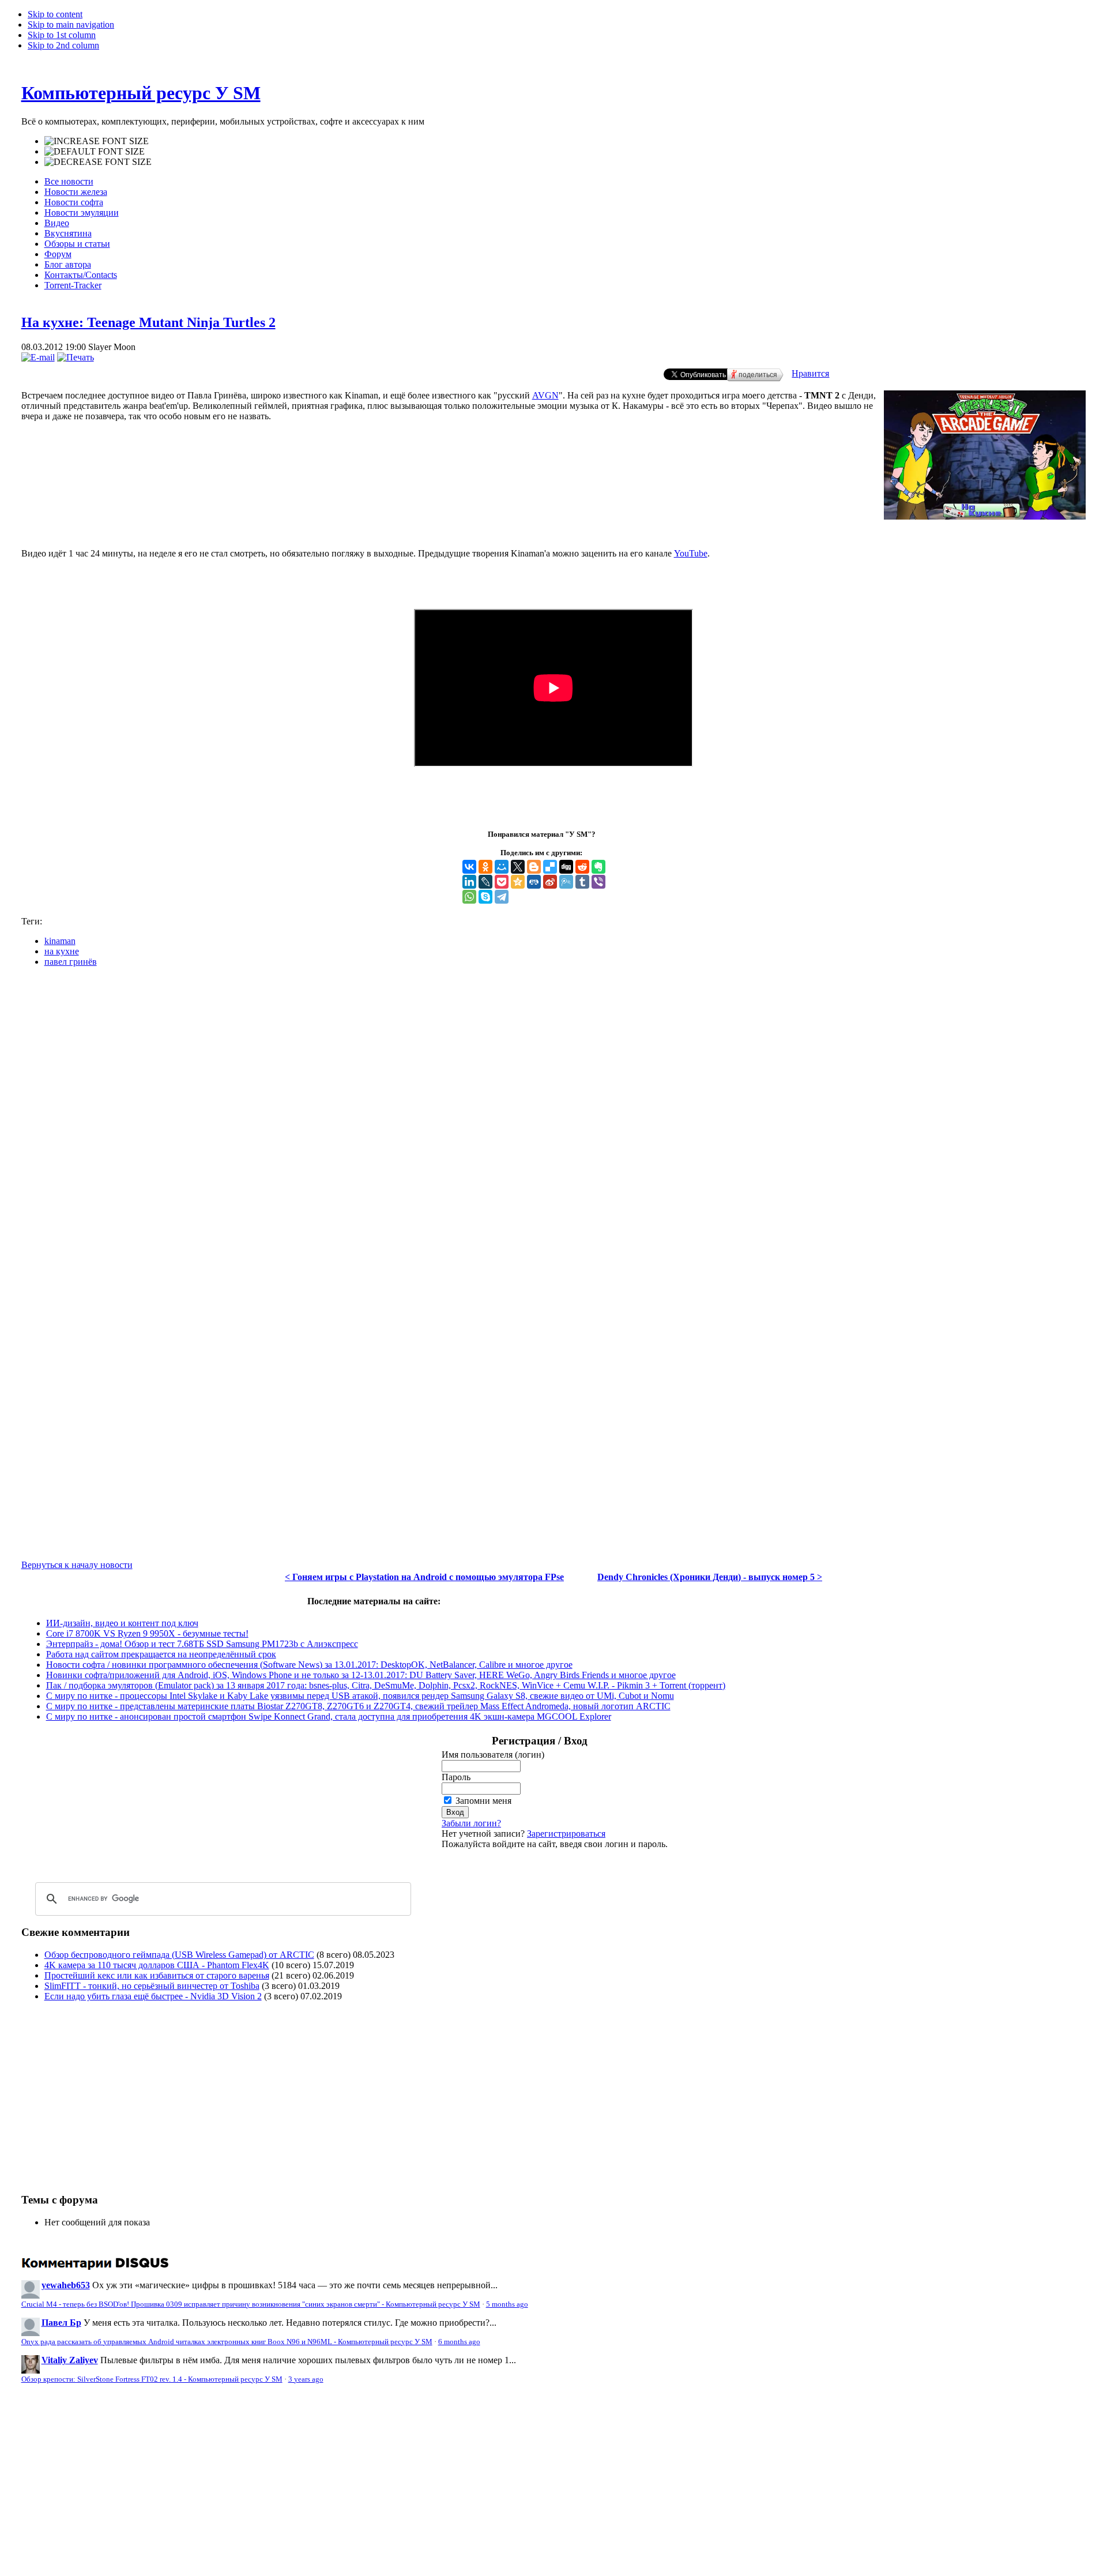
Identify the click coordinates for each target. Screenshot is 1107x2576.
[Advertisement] (118, 2092)
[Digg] (566, 867)
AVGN (545, 395)
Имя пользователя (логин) (493, 1755)
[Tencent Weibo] (566, 882)
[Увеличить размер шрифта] (97, 141)
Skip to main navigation (71, 25)
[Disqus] (554, 1120)
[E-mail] (38, 357)
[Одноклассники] (485, 867)
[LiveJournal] (485, 882)
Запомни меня (483, 1801)
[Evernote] (598, 867)
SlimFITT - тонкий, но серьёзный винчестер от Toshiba (152, 1986)
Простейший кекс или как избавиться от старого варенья (157, 1975)
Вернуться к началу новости (77, 1565)
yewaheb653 (66, 2285)
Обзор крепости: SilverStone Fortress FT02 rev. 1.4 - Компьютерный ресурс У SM (152, 2379)
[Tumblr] (582, 882)
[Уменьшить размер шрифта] (98, 162)
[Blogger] (534, 867)
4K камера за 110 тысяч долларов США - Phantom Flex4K (157, 1965)
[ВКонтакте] (469, 867)
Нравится (810, 373)
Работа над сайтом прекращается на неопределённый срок (161, 1654)
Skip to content (55, 14)
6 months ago (459, 2342)
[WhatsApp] (469, 897)
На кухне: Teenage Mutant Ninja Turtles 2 (148, 322)
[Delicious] (550, 867)
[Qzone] (518, 882)
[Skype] (485, 897)
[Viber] (598, 882)
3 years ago (306, 2379)
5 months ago (507, 2304)
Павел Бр (61, 2323)
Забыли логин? (471, 1823)
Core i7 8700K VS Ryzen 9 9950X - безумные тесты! (147, 1633)
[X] (518, 867)
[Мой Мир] (502, 867)
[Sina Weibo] (550, 882)
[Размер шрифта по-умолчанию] (95, 152)
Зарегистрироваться (566, 1834)
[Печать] (76, 357)
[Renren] (534, 882)
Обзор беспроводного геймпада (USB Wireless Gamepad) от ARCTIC (179, 1955)
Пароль (456, 1777)
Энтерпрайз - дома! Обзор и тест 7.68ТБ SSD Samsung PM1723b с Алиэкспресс (202, 1644)
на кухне (62, 951)
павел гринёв (71, 962)
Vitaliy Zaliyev (70, 2360)
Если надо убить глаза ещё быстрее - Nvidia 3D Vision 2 (153, 1996)
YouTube (691, 553)
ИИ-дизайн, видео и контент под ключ (122, 1623)
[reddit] (582, 867)
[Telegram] (502, 897)
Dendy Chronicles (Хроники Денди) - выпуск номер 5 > (710, 1577)
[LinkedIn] (469, 882)
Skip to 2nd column (63, 45)
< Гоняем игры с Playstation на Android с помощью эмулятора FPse (424, 1577)
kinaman (60, 941)
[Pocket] (502, 882)
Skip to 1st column (62, 35)
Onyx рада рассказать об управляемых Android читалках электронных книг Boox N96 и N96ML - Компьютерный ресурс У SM (227, 2342)
